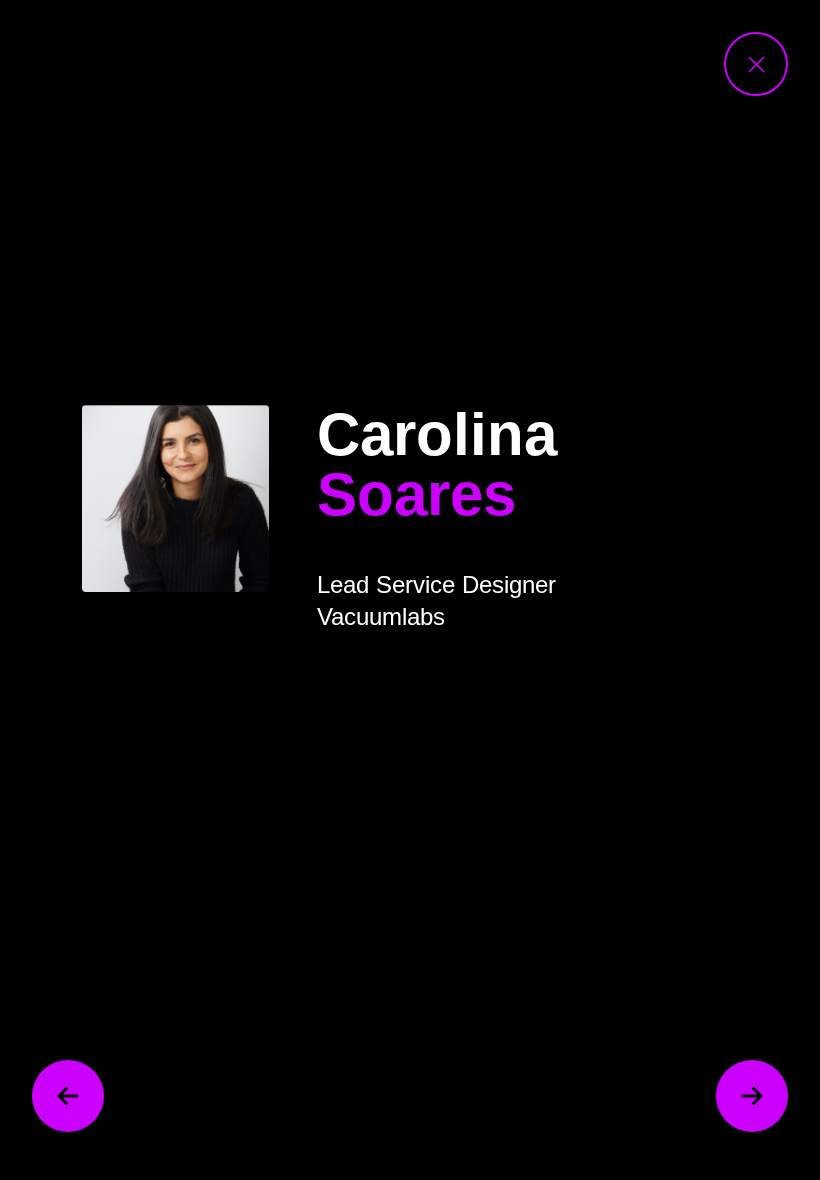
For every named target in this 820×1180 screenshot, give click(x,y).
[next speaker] (752, 1096)
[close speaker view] (756, 64)
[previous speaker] (68, 1096)
